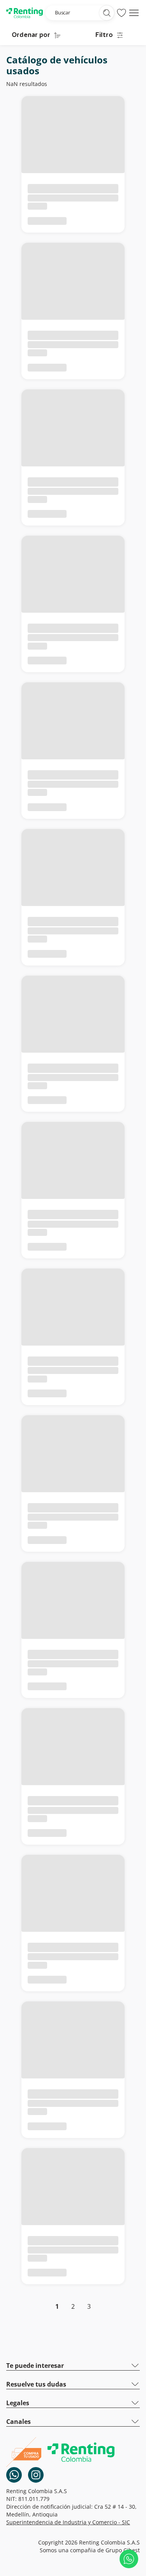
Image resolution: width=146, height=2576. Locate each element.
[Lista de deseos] (121, 13)
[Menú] (134, 13)
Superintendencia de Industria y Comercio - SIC (68, 2522)
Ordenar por (31, 35)
